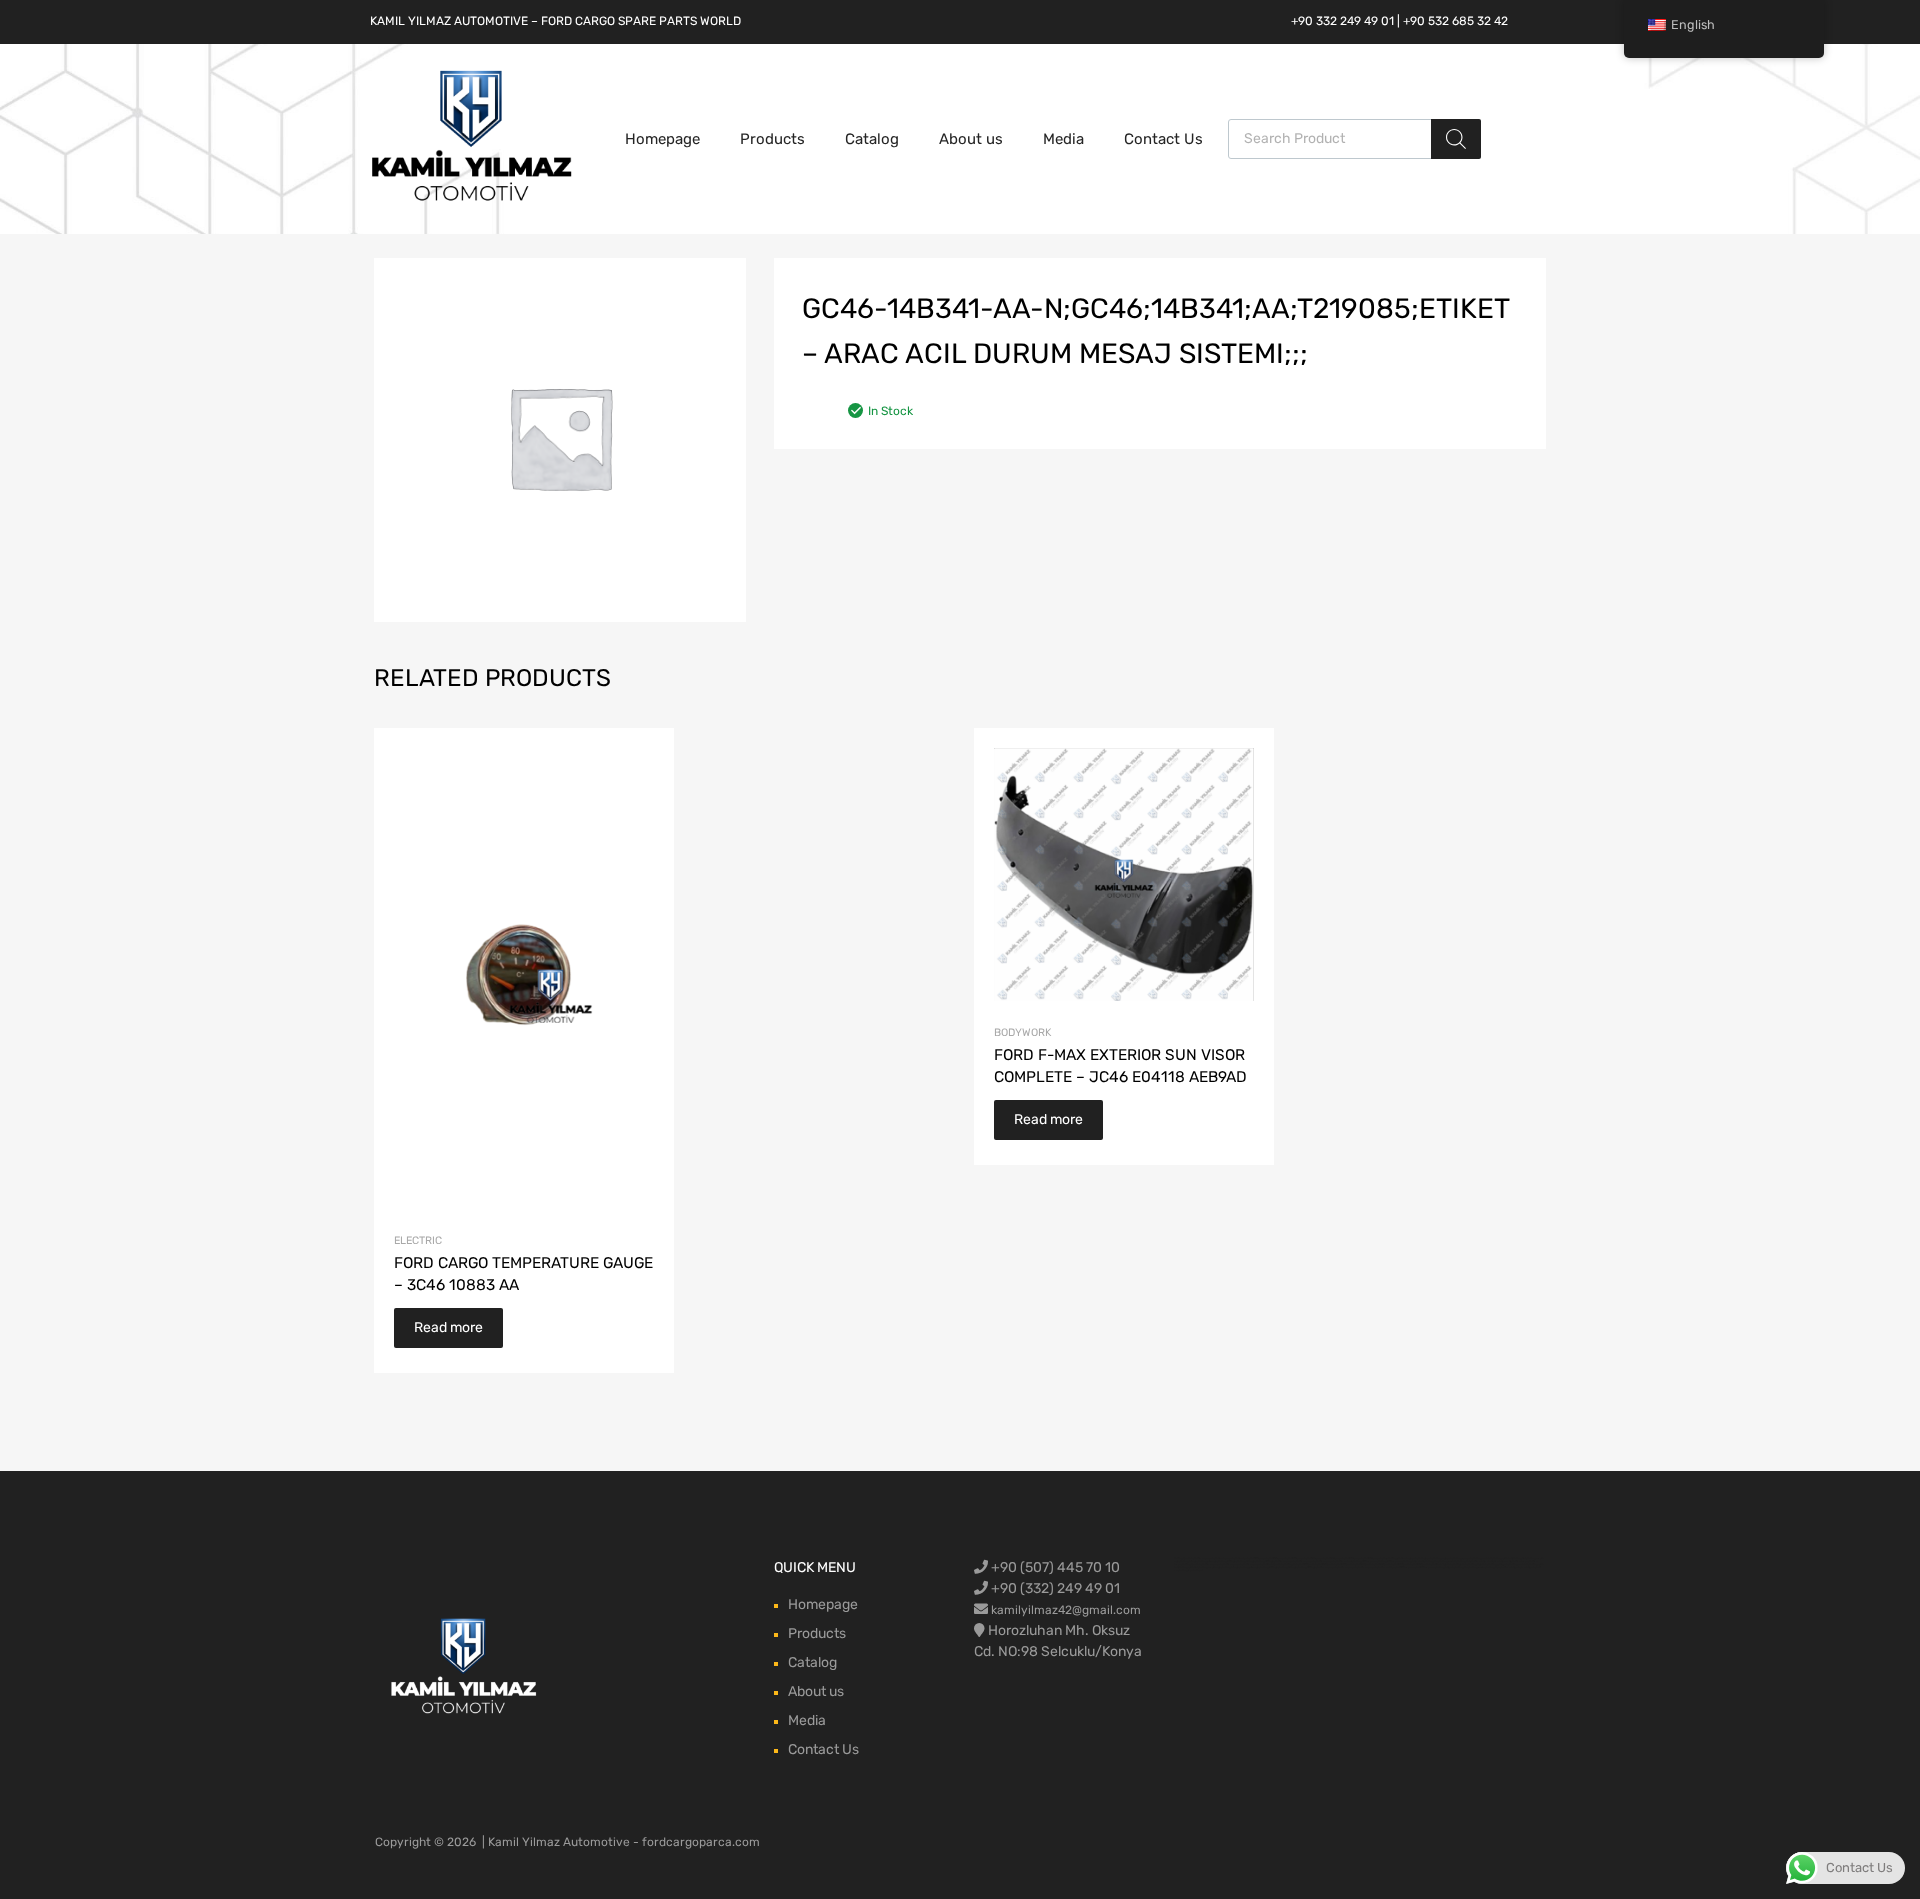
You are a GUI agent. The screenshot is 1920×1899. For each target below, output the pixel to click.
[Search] (1456, 139)
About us (971, 139)
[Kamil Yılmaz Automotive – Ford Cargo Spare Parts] (472, 199)
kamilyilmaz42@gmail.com (1066, 1610)
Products (772, 139)
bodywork (1022, 1032)
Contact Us (1163, 139)
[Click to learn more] (464, 1667)
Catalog (872, 139)
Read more (448, 1327)
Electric (418, 1240)
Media (1063, 139)
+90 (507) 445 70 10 (1054, 1567)
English (1693, 24)
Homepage (662, 139)
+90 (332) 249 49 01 (1054, 1588)
